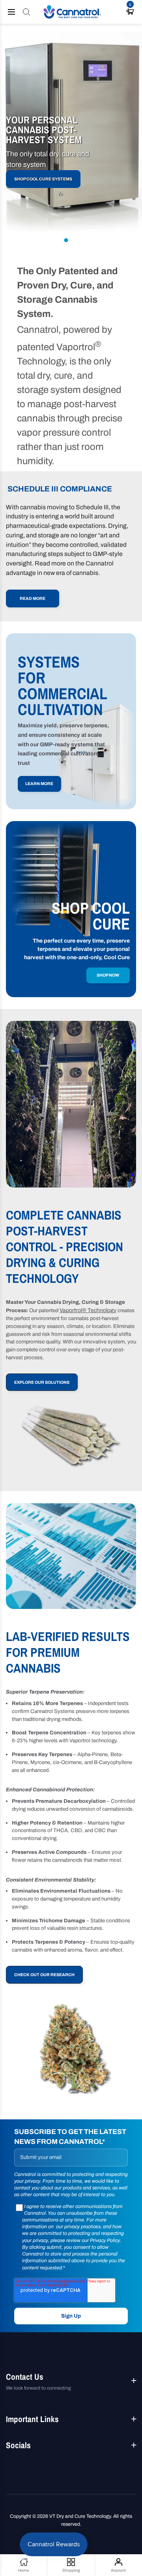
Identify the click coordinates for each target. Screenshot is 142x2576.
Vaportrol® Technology (88, 1310)
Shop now (108, 975)
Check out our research (44, 1975)
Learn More (39, 784)
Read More (33, 598)
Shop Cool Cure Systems (43, 179)
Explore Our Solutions (42, 1382)
